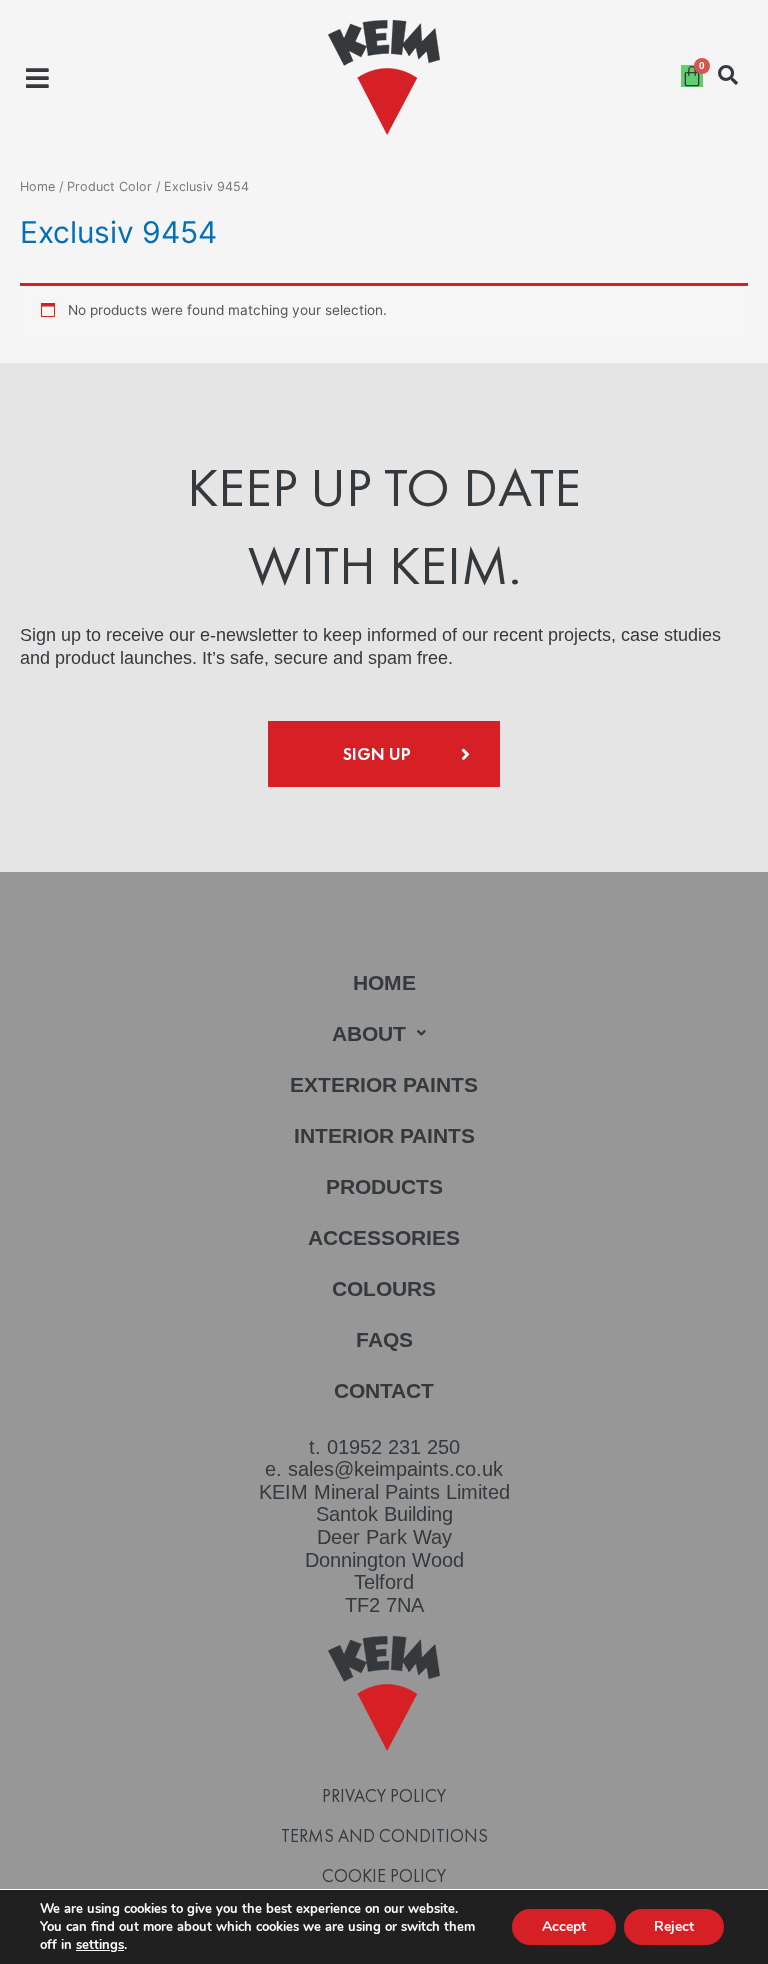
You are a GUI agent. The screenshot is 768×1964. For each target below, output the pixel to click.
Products (384, 1186)
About (369, 1033)
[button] (37, 77)
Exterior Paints (384, 1084)
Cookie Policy (384, 1876)
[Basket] (692, 76)
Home (37, 186)
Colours (384, 1288)
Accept (564, 1926)
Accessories (384, 1237)
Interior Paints (384, 1135)
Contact (384, 1390)
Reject (674, 1926)
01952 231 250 (393, 1447)
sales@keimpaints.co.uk (395, 1469)
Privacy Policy (384, 1796)
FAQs (384, 1339)
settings (100, 1945)
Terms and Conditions (384, 1836)
